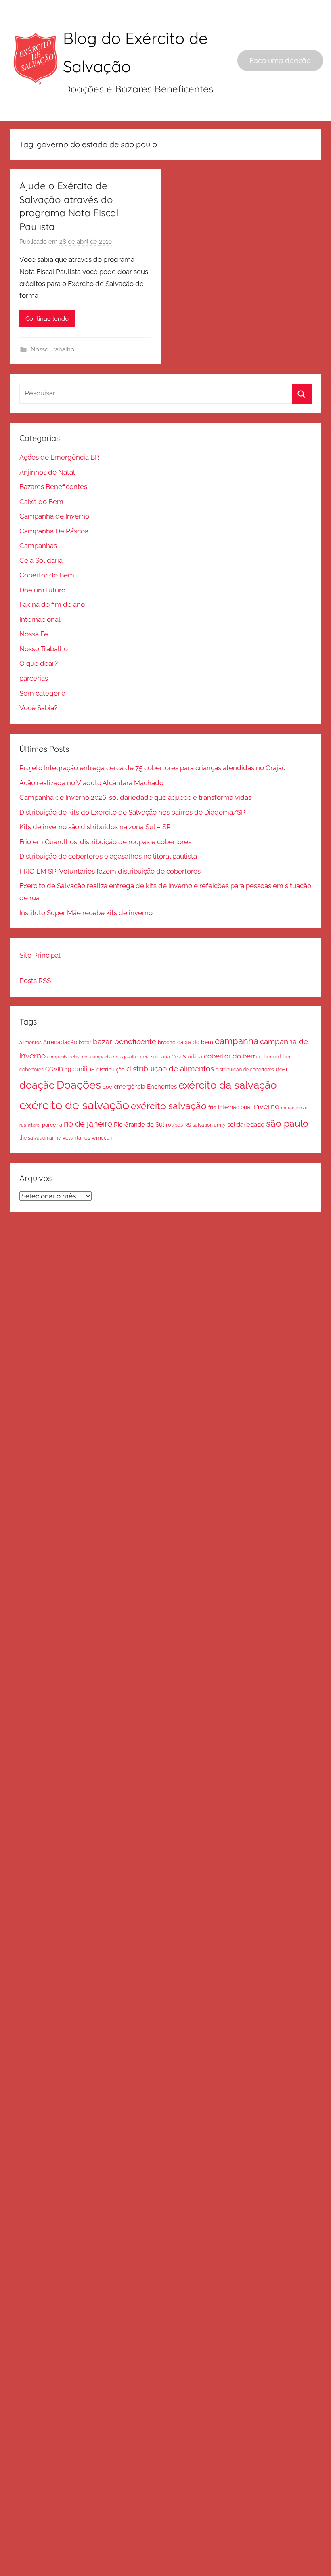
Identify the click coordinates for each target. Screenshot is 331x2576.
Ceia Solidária (41, 560)
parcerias (34, 678)
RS (188, 1125)
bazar (85, 1042)
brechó (167, 1042)
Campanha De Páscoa (54, 531)
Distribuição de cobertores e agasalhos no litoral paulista (108, 856)
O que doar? (39, 663)
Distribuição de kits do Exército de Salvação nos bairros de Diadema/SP (132, 812)
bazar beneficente (125, 1042)
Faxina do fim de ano (52, 604)
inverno (266, 1107)
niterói (34, 1125)
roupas (174, 1125)
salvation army (209, 1125)
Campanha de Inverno (54, 516)
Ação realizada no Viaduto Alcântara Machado (91, 783)
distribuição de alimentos (170, 1068)
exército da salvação (227, 1085)
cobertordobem (276, 1057)
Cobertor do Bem (47, 575)
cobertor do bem (230, 1056)
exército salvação (169, 1106)
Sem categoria (42, 693)
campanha (237, 1041)
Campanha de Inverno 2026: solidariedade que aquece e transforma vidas (135, 797)
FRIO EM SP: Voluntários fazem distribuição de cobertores (110, 871)
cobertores (31, 1069)
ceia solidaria (155, 1057)
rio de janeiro (88, 1124)
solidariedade (246, 1124)
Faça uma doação (280, 60)
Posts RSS (35, 981)
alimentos (30, 1043)
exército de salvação (74, 1105)
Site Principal (40, 955)
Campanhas (38, 546)
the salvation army (40, 1138)
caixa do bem (195, 1042)
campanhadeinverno (68, 1057)
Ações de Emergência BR (59, 457)
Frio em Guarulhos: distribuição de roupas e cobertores (105, 842)
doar (282, 1069)
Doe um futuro (42, 590)
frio (212, 1107)
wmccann (104, 1138)
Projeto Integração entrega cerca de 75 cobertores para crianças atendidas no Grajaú (153, 768)
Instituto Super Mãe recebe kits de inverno (86, 913)
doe (107, 1087)
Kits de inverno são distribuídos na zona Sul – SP (95, 827)
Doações (79, 1085)
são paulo (287, 1123)
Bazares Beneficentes (53, 487)
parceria (52, 1125)
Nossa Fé (34, 634)
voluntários (76, 1138)
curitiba (84, 1069)
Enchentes (162, 1086)
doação (37, 1085)
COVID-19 (58, 1069)
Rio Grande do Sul (139, 1125)
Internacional (40, 619)
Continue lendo (47, 319)
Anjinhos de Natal (47, 472)
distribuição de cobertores (245, 1069)
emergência (130, 1087)
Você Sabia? (38, 708)
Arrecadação (60, 1042)
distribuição (111, 1069)
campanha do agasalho (114, 1057)
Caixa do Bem (41, 502)
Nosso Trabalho (52, 349)
